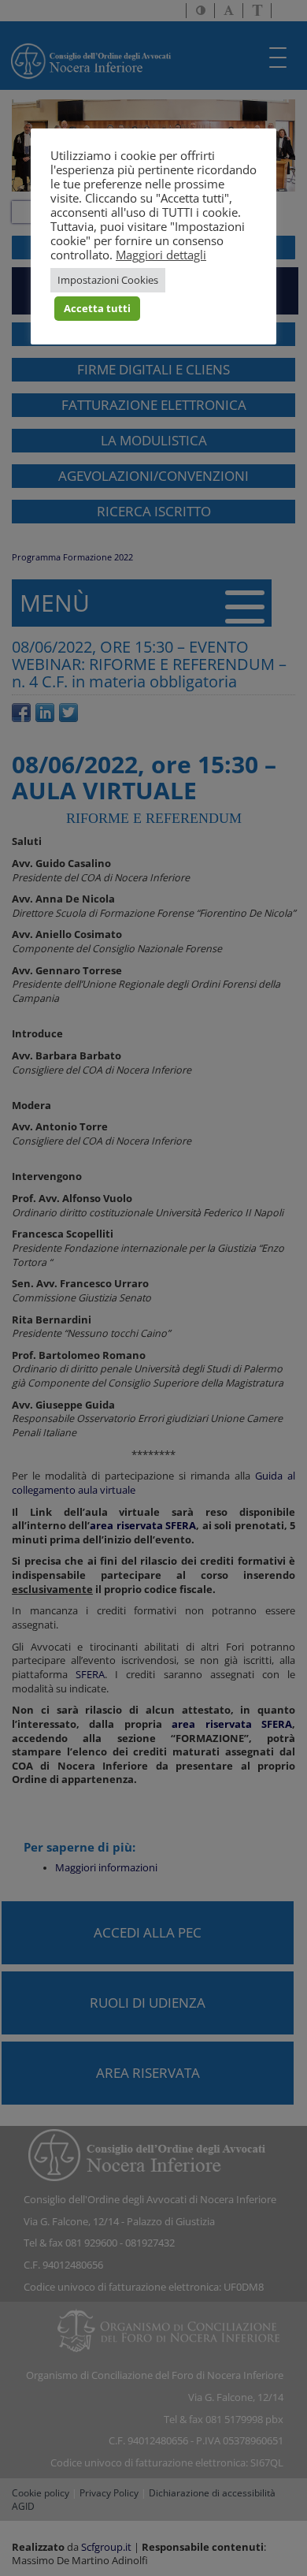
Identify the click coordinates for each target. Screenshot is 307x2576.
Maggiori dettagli (161, 255)
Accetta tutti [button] (97, 308)
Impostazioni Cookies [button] (108, 280)
